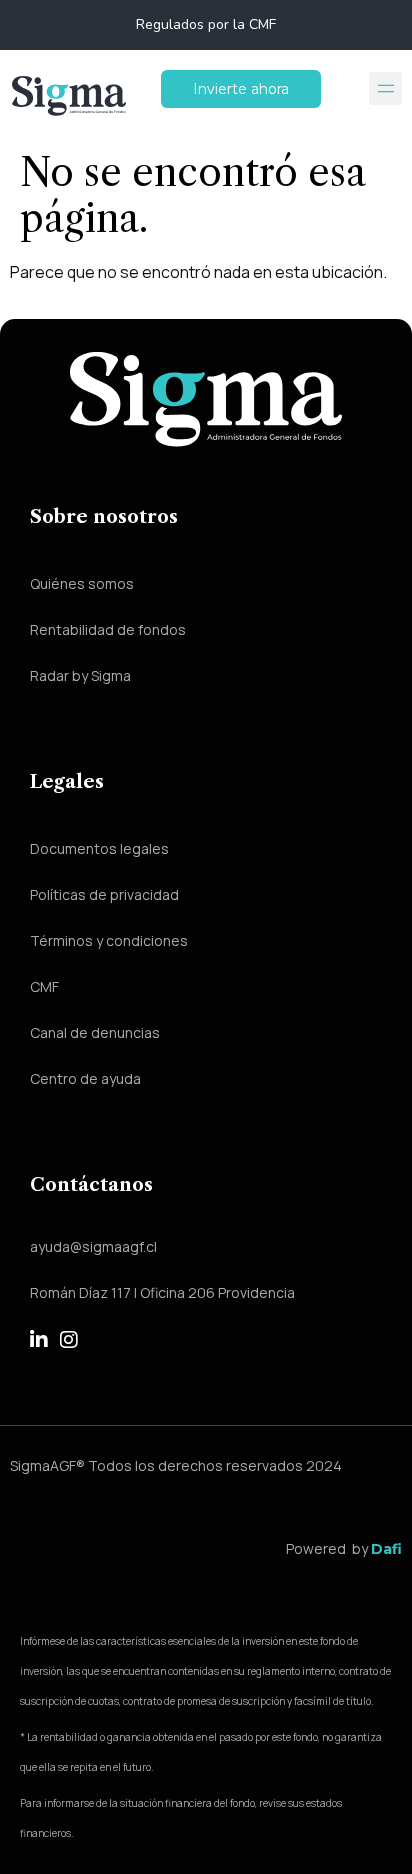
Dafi (386, 1549)
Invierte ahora (241, 89)
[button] (385, 88)
